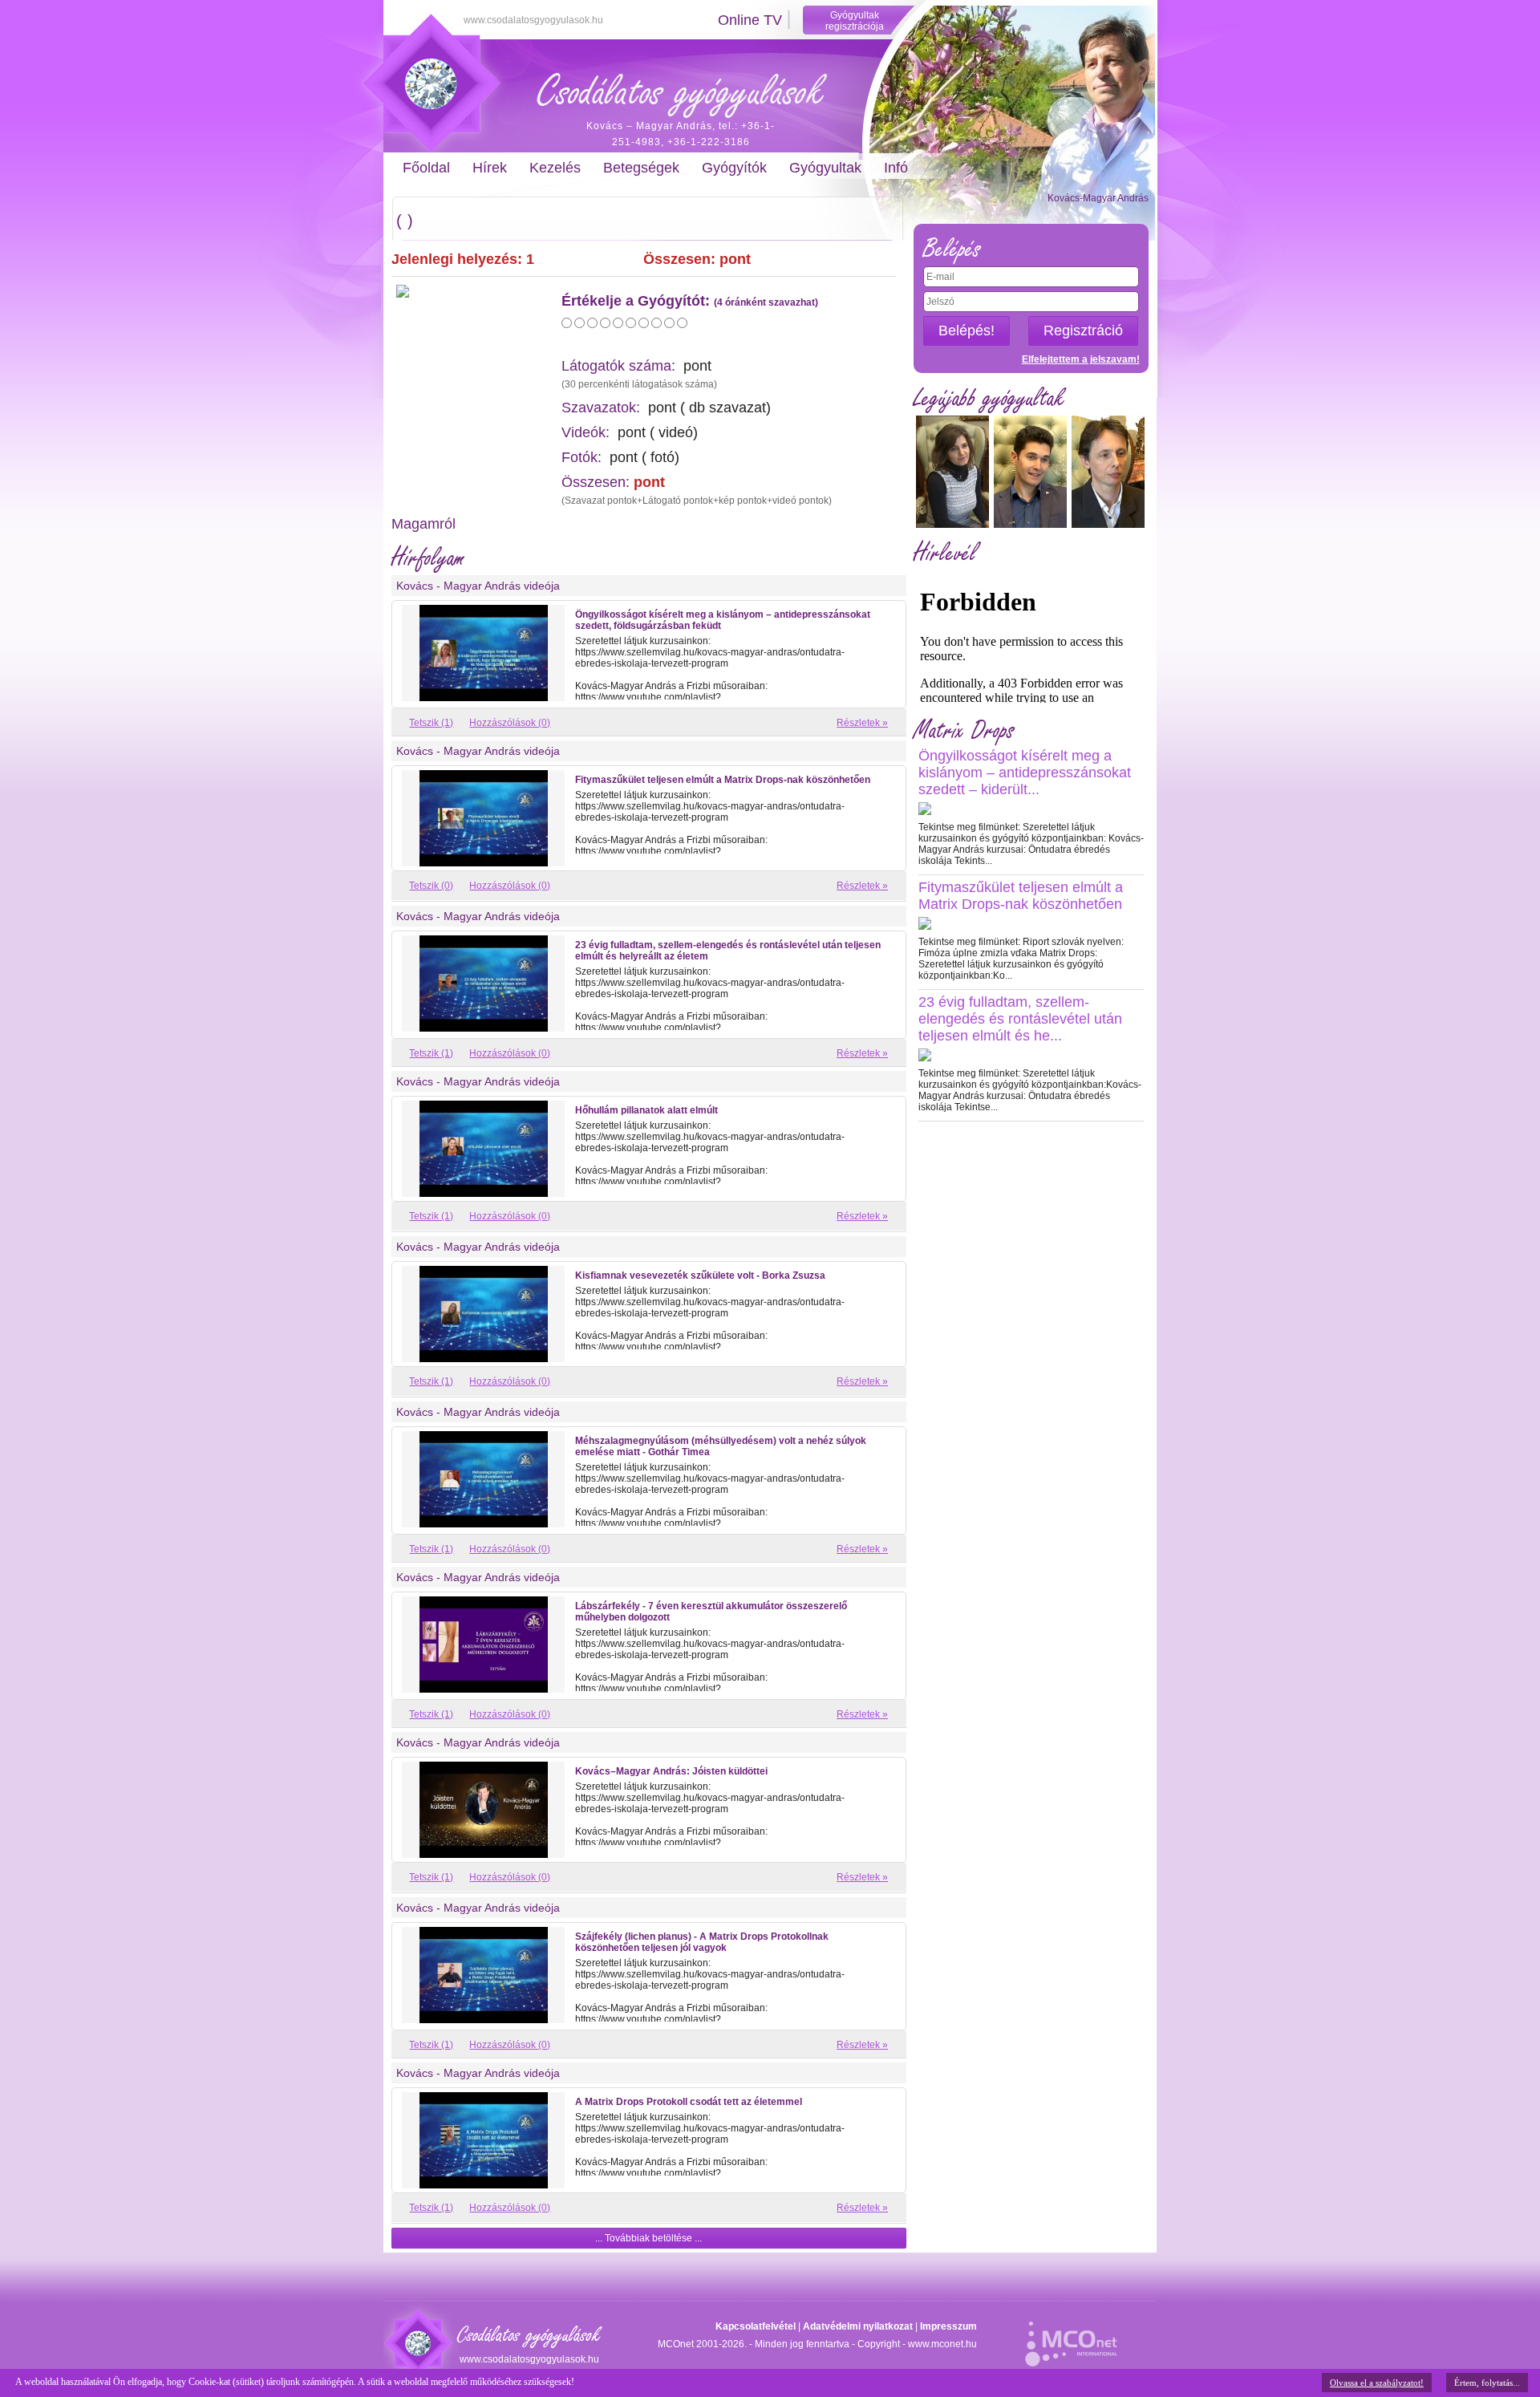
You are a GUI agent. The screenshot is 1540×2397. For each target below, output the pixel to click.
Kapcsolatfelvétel (756, 2326)
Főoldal (426, 168)
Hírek (490, 168)
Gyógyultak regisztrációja (855, 21)
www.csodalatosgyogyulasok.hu (533, 20)
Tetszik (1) (431, 723)
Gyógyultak (825, 168)
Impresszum (948, 2326)
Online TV (750, 20)
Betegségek (641, 168)
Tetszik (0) (431, 886)
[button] (649, 2238)
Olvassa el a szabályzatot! (1377, 2383)
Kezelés (555, 168)
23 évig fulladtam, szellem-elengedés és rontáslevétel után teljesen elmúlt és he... (1020, 1019)
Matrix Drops (964, 730)
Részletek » (862, 723)
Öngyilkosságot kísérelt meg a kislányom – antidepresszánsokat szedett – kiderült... (1025, 773)
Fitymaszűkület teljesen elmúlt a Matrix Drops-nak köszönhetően (1021, 896)
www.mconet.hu (942, 2344)
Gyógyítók (734, 168)
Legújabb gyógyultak (989, 398)
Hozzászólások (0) (510, 723)
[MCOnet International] (1071, 2335)
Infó (896, 168)
